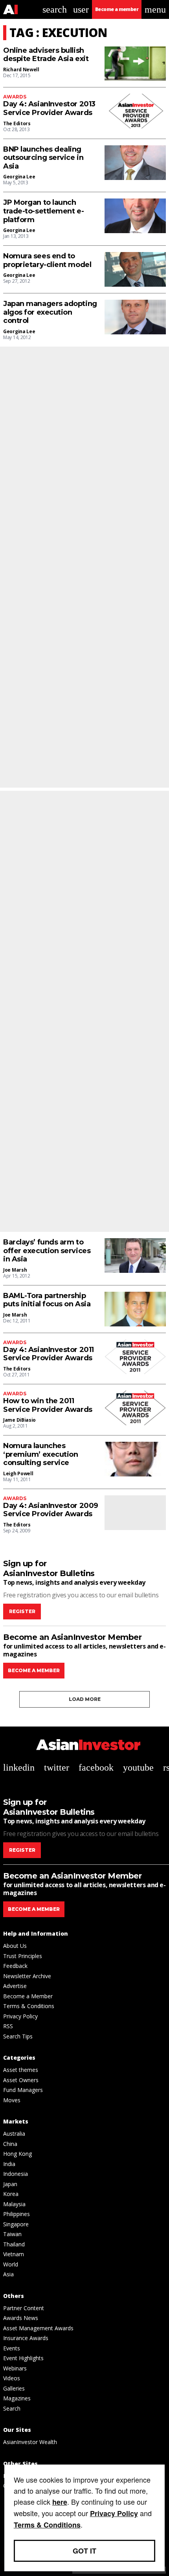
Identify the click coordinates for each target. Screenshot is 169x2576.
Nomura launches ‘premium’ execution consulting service (40, 1454)
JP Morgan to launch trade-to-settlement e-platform (43, 211)
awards (15, 97)
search (55, 9)
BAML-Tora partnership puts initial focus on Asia (47, 1300)
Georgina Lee (19, 177)
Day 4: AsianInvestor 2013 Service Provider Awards (49, 108)
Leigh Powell (18, 1473)
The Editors (17, 123)
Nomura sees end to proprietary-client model (47, 261)
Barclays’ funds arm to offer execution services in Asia (47, 1251)
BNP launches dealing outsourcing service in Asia (43, 158)
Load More (85, 1699)
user (81, 9)
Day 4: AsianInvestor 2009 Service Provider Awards (51, 1510)
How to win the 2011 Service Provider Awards (48, 1405)
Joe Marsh (15, 1270)
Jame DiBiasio (19, 1420)
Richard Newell (21, 70)
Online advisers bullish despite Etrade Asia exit (46, 55)
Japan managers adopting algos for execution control (50, 312)
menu (155, 9)
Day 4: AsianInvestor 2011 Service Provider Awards (49, 1354)
